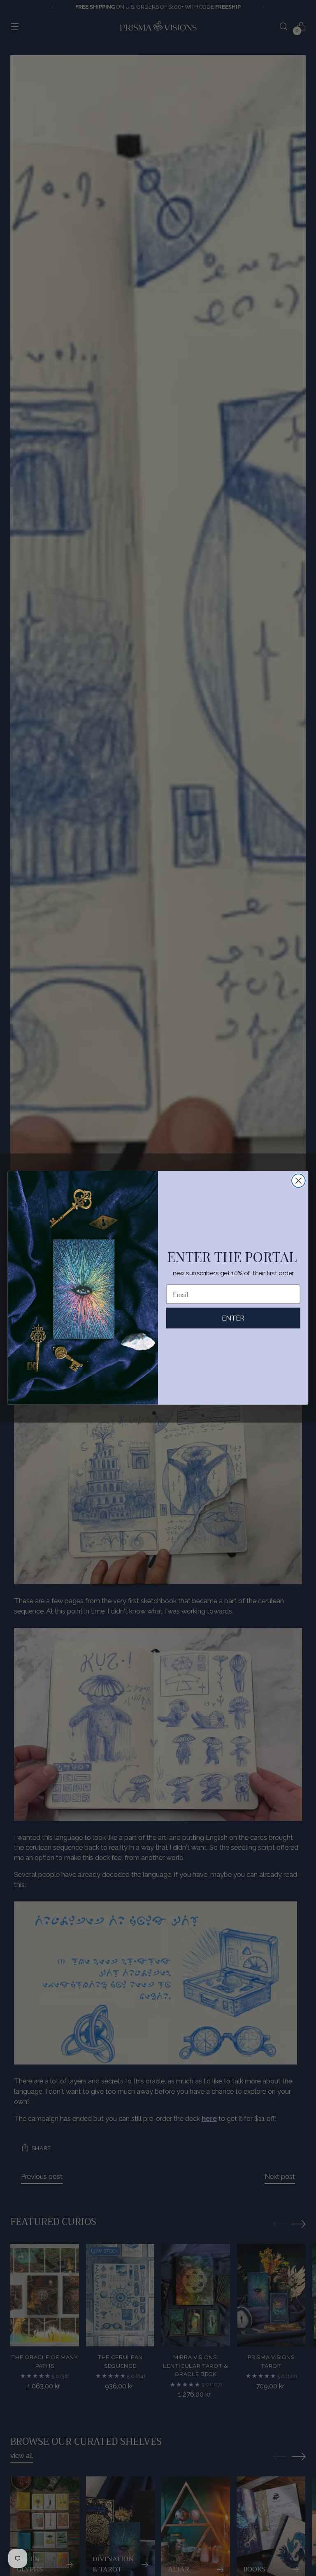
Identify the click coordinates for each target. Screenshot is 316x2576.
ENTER (233, 1318)
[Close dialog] (299, 1181)
